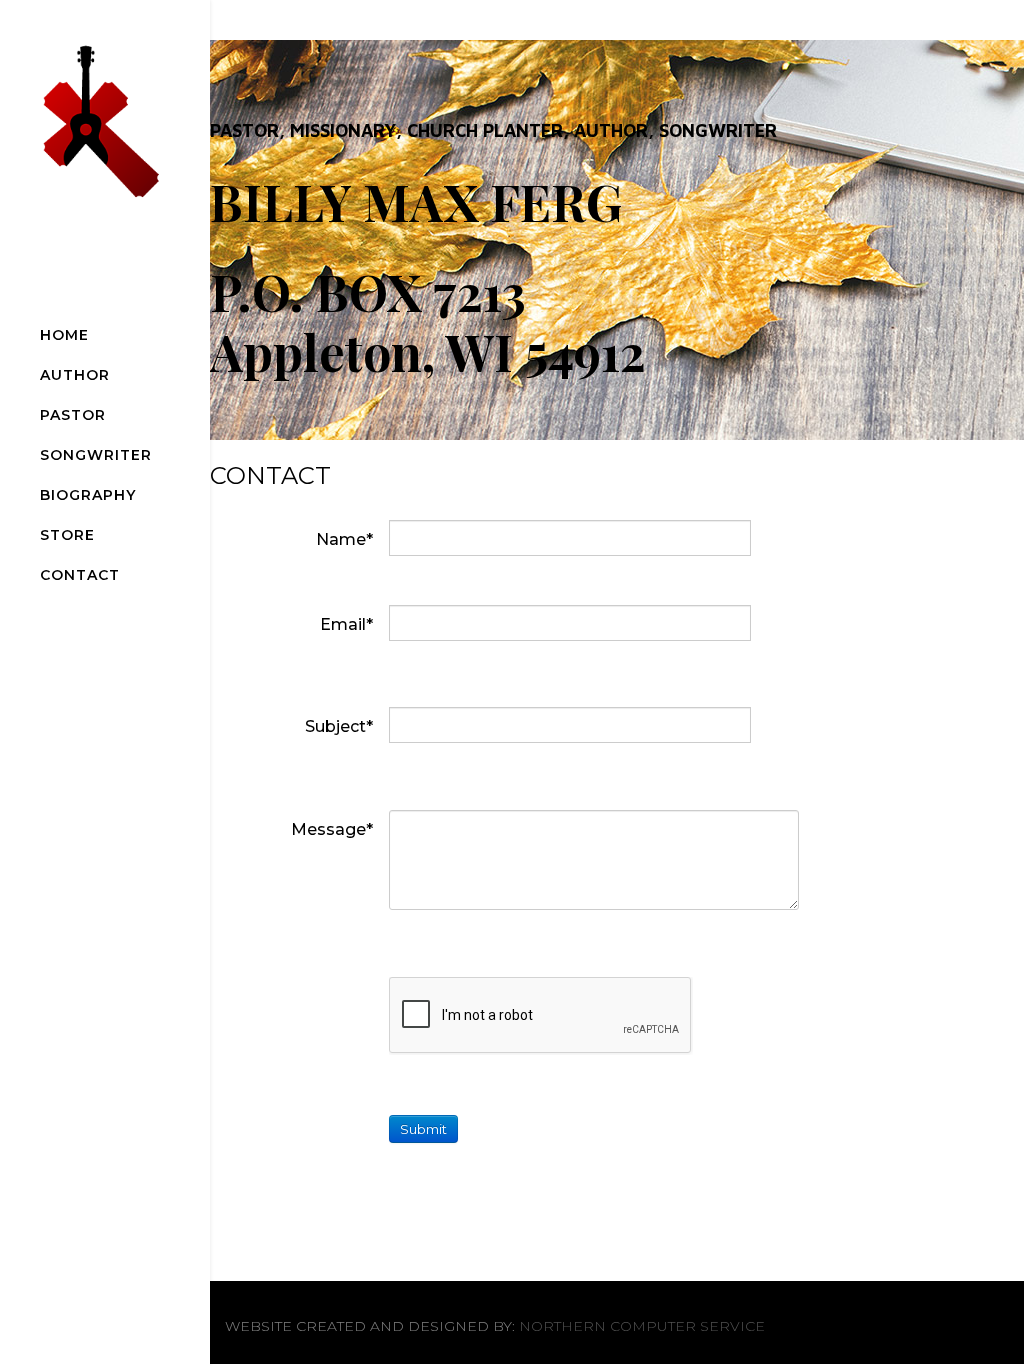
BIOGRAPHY (88, 495)
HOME (64, 335)
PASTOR (73, 415)
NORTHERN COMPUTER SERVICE (642, 1326)
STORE (67, 535)
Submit (423, 1129)
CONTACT (80, 575)
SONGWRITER (96, 455)
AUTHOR (75, 375)
